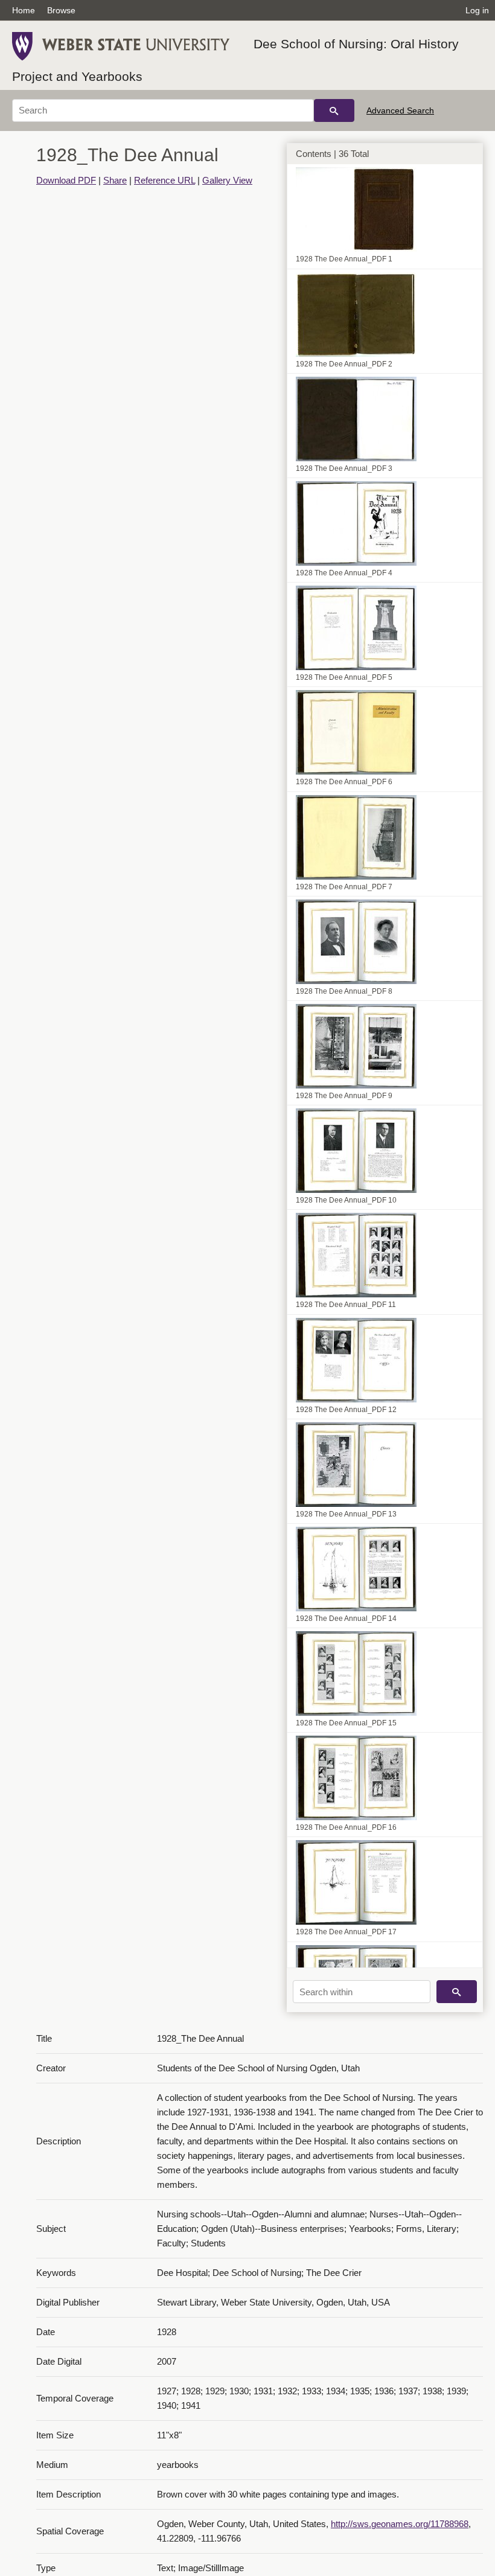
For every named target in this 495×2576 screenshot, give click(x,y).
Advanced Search (400, 110)
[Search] (334, 110)
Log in (477, 10)
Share (115, 180)
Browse (61, 10)
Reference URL (164, 180)
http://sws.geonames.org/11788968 (400, 2524)
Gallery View (227, 180)
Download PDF (66, 180)
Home (24, 10)
